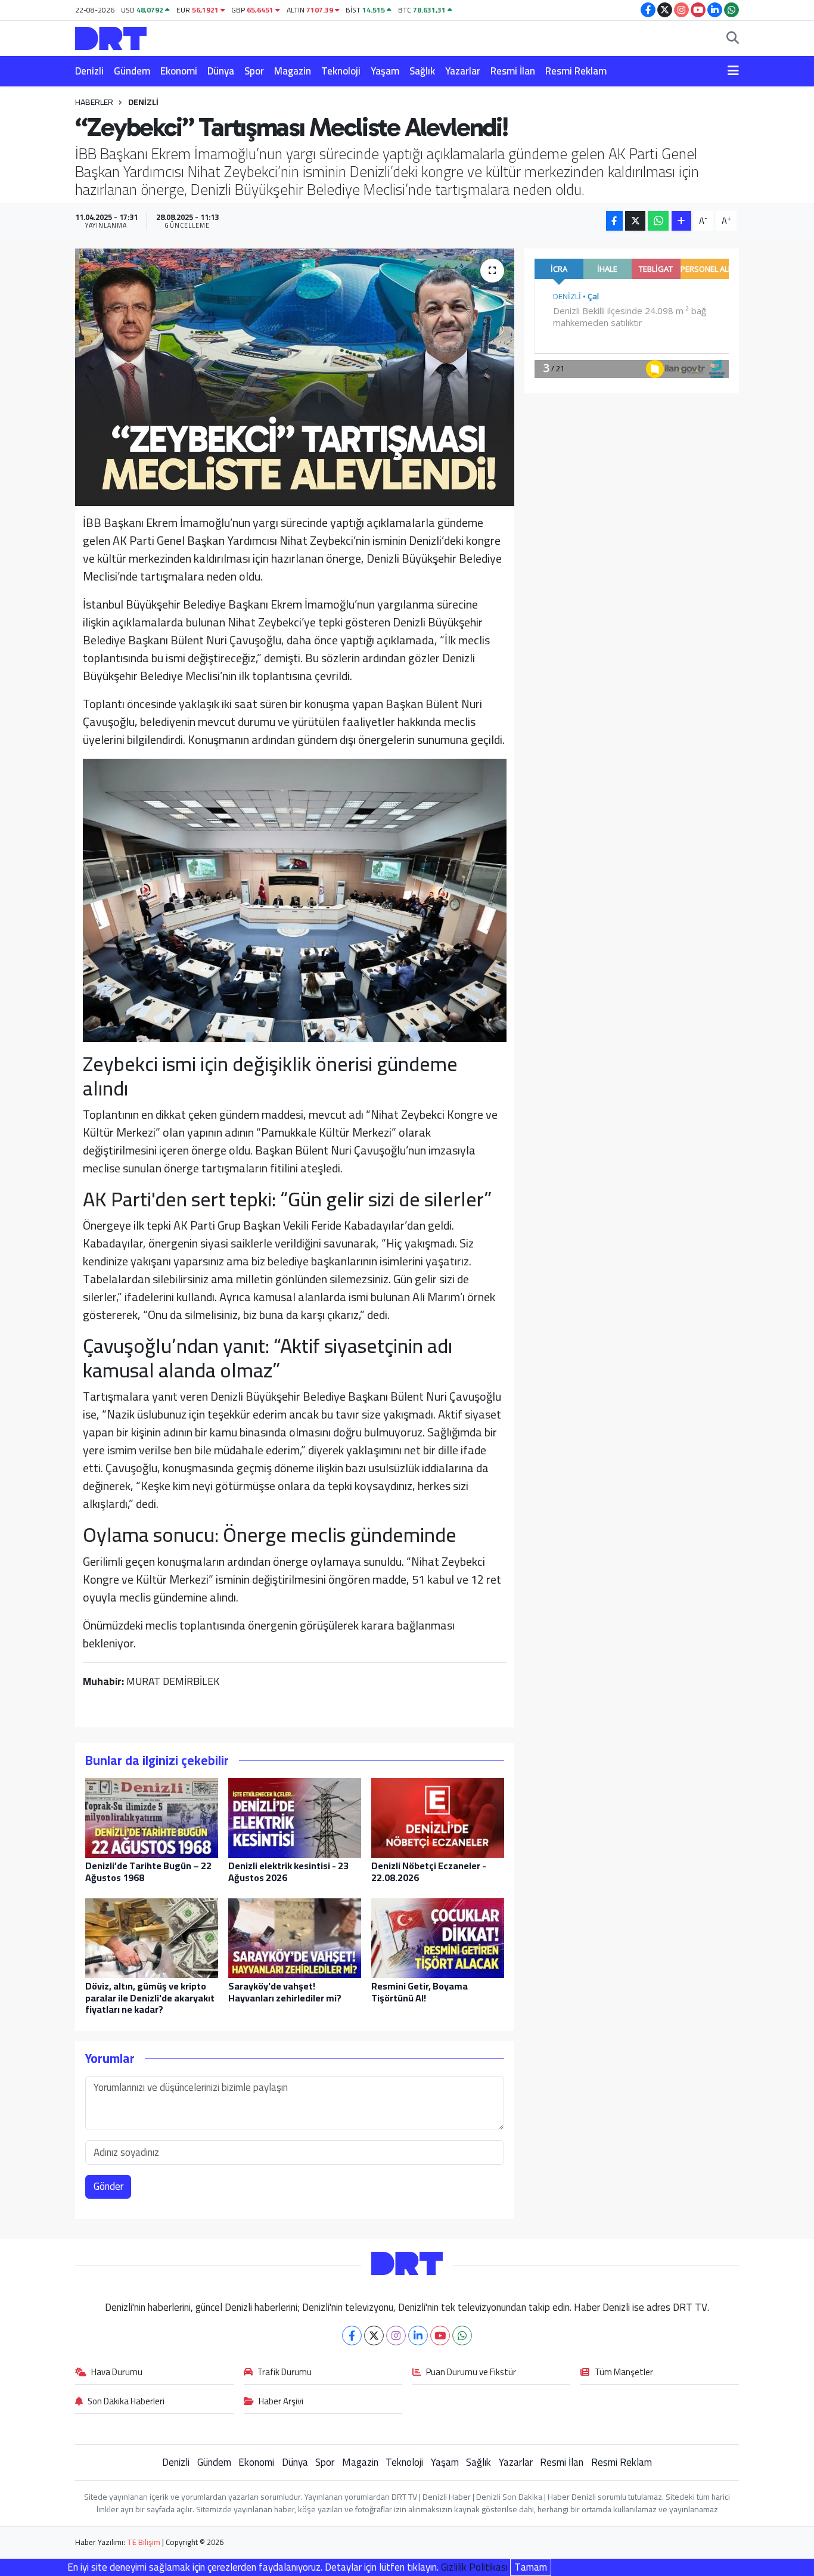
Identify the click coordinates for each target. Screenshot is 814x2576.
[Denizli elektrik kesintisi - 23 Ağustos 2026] (295, 1817)
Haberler (94, 102)
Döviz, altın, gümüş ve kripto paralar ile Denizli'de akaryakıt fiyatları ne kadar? (150, 1997)
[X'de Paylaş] (635, 221)
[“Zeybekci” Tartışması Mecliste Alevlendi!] (295, 377)
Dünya (221, 71)
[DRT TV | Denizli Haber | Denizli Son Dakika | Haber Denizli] (111, 37)
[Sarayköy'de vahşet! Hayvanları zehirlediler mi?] (295, 1938)
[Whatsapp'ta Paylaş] (658, 221)
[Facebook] (352, 2336)
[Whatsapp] (462, 2336)
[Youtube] (440, 2336)
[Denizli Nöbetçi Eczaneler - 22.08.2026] (438, 1817)
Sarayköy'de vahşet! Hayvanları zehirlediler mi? (285, 1992)
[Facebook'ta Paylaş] (614, 221)
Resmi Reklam (576, 71)
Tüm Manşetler (624, 2373)
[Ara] (733, 39)
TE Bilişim (144, 2542)
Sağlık (422, 71)
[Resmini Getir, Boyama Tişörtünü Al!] (438, 1938)
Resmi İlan (513, 71)
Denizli (89, 71)
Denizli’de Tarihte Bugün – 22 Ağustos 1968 (148, 1871)
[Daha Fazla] (681, 221)
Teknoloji (341, 71)
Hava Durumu (117, 2373)
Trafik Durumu (285, 2373)
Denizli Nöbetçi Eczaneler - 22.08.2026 (429, 1871)
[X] (374, 2336)
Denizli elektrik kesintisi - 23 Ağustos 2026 (288, 1871)
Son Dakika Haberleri (126, 2402)
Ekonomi (179, 71)
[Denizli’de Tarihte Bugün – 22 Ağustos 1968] (152, 1817)
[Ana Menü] (733, 72)
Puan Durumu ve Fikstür (471, 2373)
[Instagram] (396, 2336)
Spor (254, 71)
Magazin (293, 71)
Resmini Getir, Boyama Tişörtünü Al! (420, 1992)
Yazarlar (463, 71)
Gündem (132, 71)
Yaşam (385, 71)
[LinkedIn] (418, 2336)
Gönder (108, 2186)
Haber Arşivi (281, 2402)
